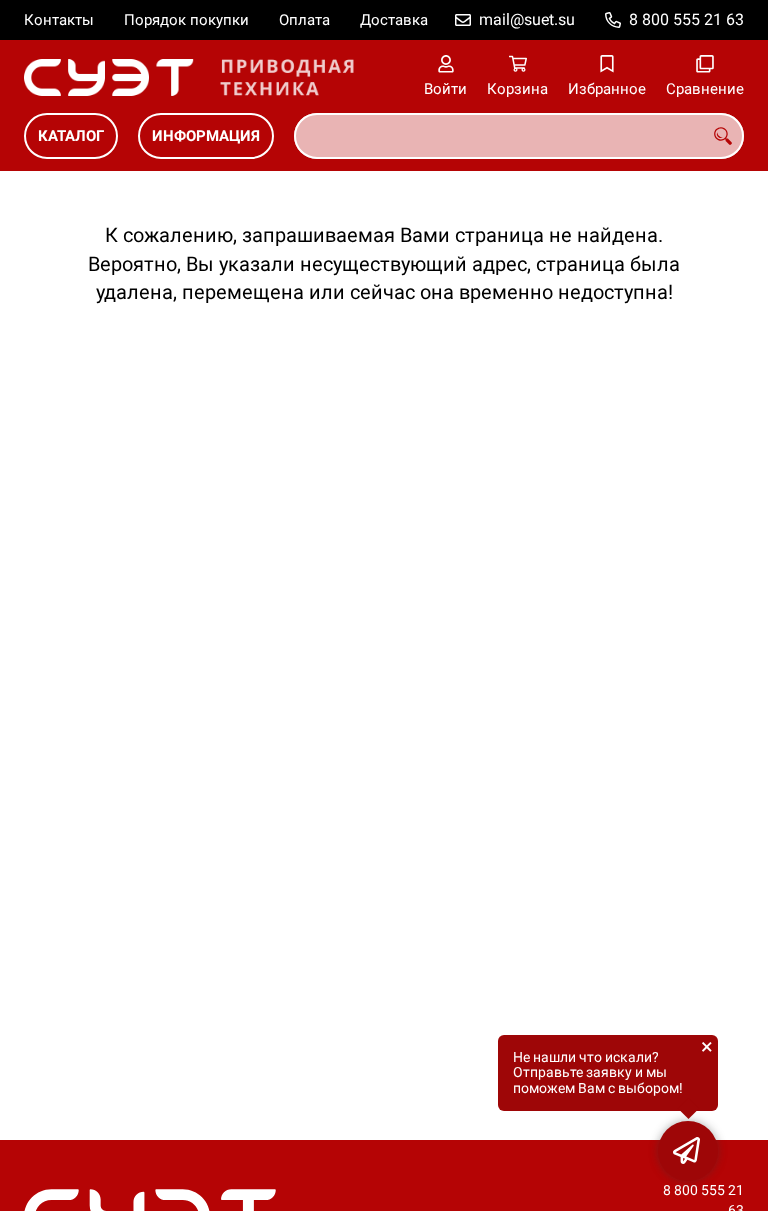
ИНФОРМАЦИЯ (206, 136)
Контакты (59, 20)
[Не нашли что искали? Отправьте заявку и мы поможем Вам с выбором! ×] (688, 1151)
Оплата (304, 20)
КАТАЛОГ (71, 136)
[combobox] (519, 136)
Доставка (394, 20)
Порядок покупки (186, 20)
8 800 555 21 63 (686, 19)
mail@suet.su (527, 19)
